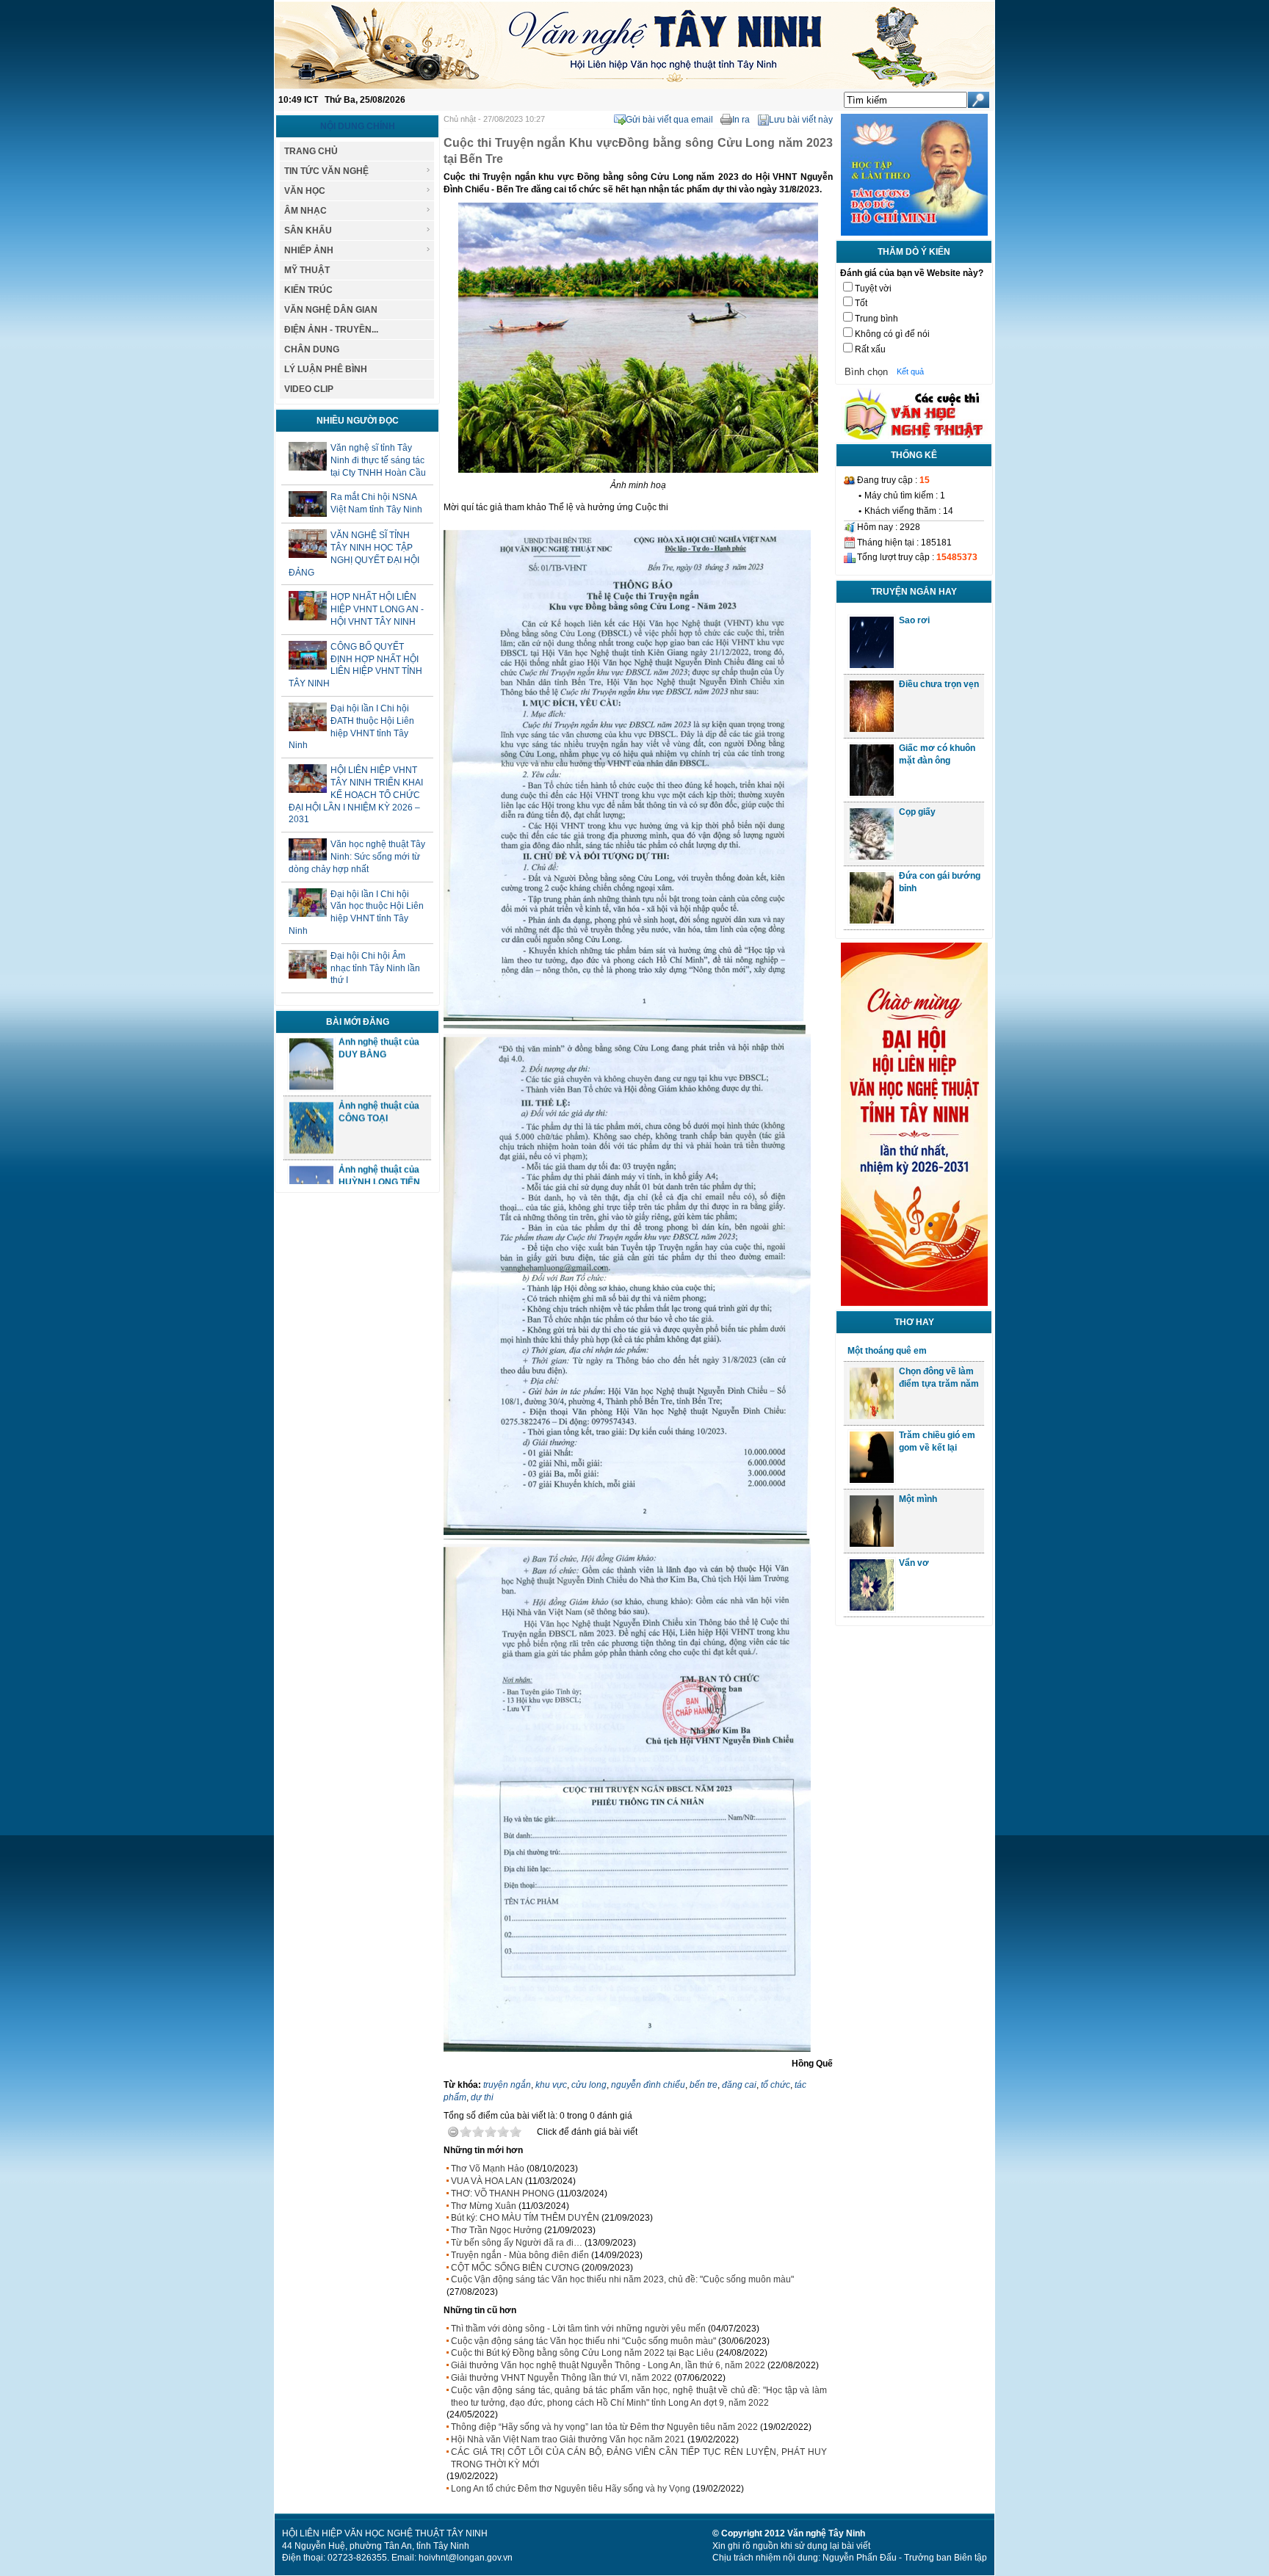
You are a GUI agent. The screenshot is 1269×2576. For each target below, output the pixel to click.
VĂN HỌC (305, 191)
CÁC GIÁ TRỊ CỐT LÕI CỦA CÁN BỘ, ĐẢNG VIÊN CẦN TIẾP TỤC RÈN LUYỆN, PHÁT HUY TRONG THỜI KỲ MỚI (639, 2458)
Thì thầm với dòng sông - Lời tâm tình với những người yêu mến (578, 2329)
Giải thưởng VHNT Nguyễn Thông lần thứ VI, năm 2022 (561, 2378)
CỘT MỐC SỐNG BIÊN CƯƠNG (515, 2268)
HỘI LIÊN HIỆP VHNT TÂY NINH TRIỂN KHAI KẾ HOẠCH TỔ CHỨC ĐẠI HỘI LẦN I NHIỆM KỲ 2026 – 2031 (356, 795)
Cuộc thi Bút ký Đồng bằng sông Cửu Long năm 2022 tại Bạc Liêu (582, 2353)
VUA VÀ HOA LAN (487, 2181)
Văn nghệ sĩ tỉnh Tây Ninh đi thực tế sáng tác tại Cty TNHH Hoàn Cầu (378, 460)
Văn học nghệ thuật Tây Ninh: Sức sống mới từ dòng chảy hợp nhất (357, 857)
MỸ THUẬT (307, 270)
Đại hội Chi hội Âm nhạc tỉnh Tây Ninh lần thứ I (375, 968)
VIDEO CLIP (309, 389)
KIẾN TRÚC (308, 290)
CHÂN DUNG (312, 349)
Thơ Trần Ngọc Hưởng (496, 2230)
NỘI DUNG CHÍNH (358, 126)
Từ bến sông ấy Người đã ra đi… (517, 2243)
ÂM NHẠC (305, 211)
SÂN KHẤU (308, 231)
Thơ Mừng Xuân (484, 2206)
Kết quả (910, 371)
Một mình (918, 1499)
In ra (741, 120)
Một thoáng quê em (887, 1351)
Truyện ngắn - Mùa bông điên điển (520, 2255)
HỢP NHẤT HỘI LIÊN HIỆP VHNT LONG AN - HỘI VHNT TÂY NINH (377, 609)
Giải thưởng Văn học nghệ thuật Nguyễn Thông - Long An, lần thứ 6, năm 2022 (608, 2365)
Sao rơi (914, 620)
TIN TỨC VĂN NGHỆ (326, 171)
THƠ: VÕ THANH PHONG (503, 2194)
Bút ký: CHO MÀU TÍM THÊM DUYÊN (525, 2218)
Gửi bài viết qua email (669, 120)
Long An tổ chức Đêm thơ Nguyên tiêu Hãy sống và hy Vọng (571, 2489)
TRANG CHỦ (311, 151)
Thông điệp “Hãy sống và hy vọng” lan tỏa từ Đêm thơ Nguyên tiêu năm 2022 (604, 2427)
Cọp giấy (917, 812)
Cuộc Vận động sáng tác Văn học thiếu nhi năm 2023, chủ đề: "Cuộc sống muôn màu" (622, 2279)
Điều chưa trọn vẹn (939, 684)
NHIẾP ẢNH (309, 250)
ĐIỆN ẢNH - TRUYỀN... (331, 330)
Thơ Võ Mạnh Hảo (488, 2169)
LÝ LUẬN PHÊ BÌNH (326, 369)
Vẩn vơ (914, 1563)
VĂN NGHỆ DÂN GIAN (331, 310)
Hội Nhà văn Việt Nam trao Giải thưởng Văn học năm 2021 (568, 2439)
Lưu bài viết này (801, 120)
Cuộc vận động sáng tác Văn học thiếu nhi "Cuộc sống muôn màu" (583, 2341)
